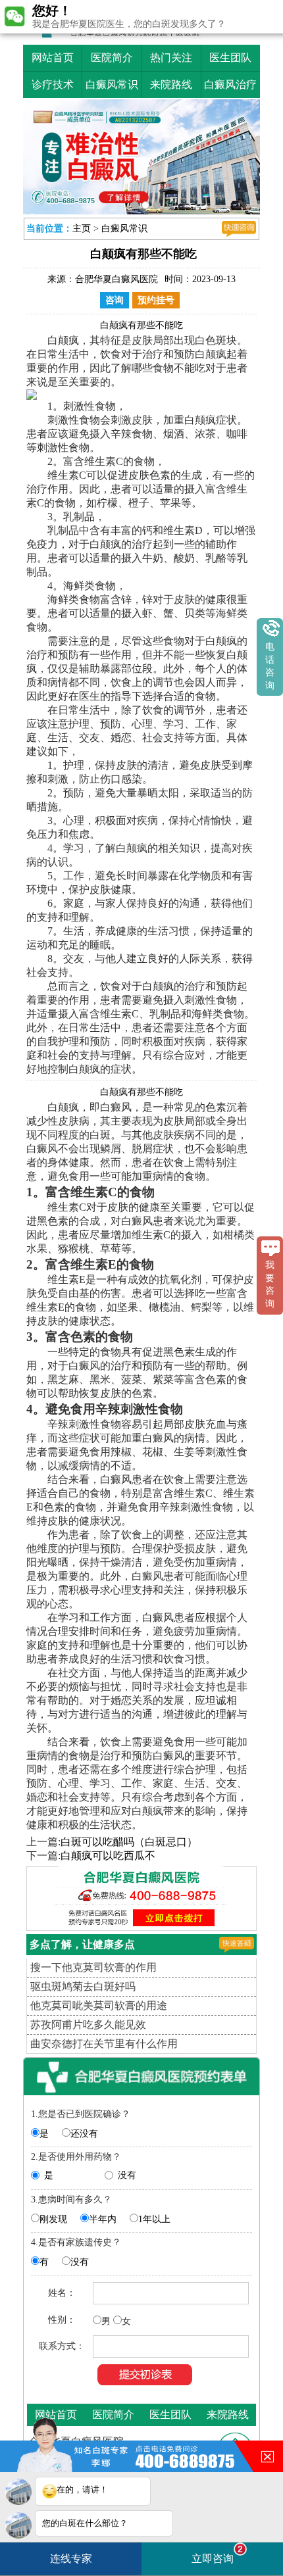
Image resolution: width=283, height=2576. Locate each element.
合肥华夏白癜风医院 (116, 279)
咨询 (115, 300)
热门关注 (171, 58)
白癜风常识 (112, 85)
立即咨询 (217, 2554)
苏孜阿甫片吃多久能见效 (88, 2025)
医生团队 (230, 58)
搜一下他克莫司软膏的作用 (93, 1967)
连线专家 (71, 2559)
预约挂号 (156, 300)
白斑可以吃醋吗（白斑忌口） (129, 1842)
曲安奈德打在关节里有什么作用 (104, 2044)
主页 (82, 229)
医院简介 (112, 58)
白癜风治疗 (230, 85)
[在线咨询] (239, 229)
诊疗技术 (53, 85)
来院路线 (171, 85)
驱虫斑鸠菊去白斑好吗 (83, 1986)
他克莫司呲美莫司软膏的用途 (99, 2005)
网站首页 (53, 58)
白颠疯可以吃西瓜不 (108, 1856)
